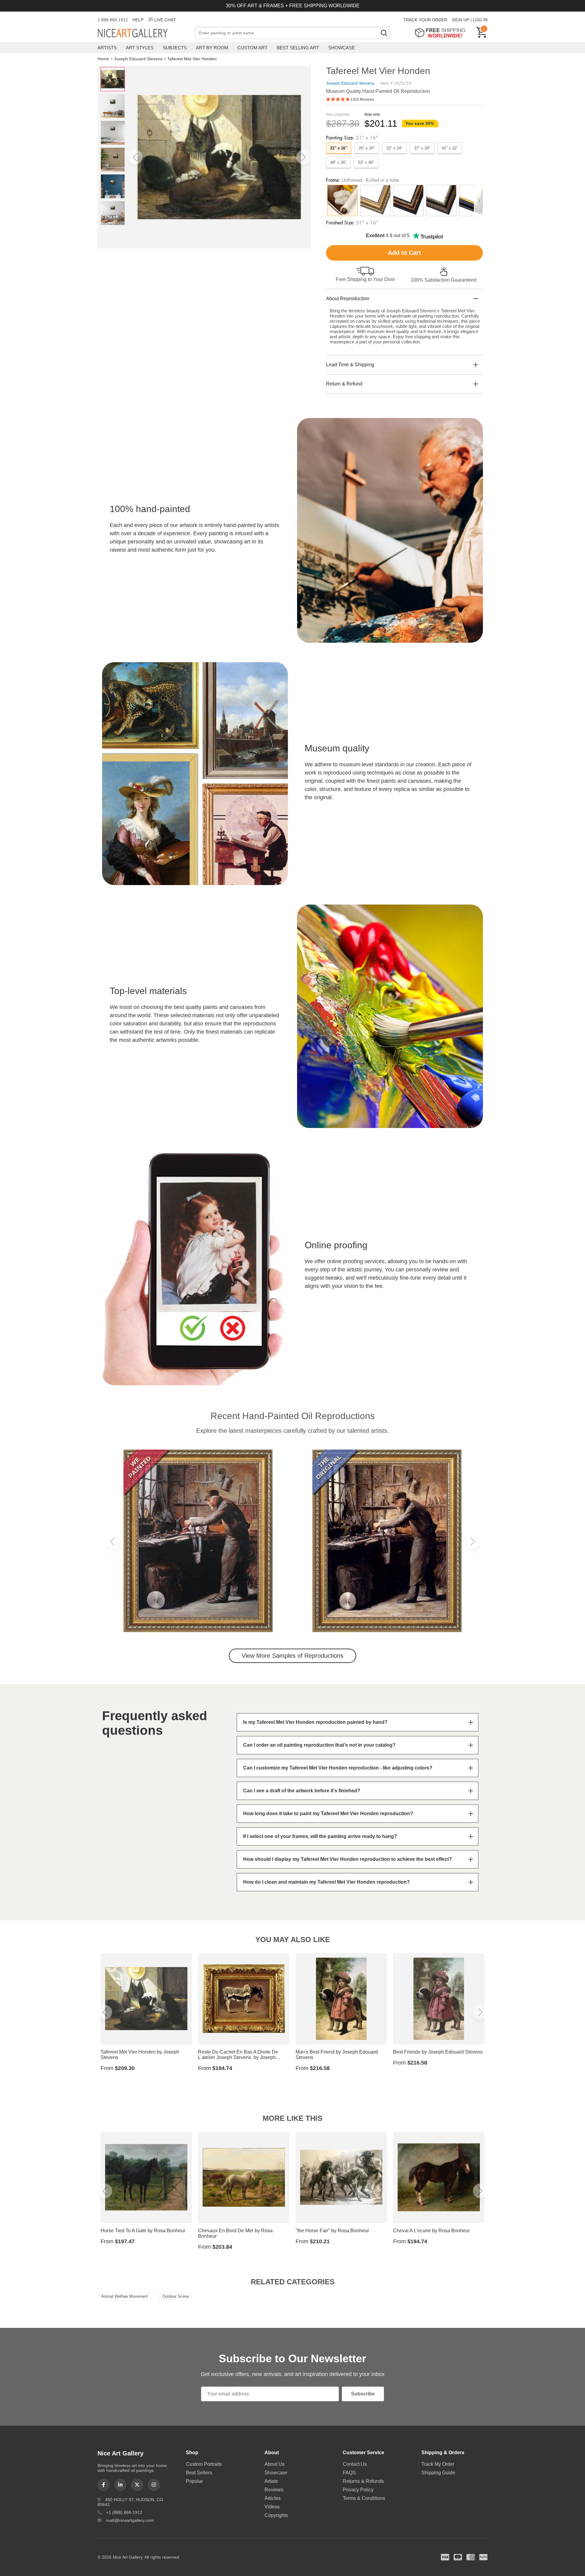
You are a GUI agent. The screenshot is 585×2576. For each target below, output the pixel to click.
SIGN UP (461, 20)
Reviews (274, 2490)
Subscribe (363, 2394)
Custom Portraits (204, 2464)
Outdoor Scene (176, 2296)
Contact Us (355, 2464)
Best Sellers (199, 2473)
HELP (138, 20)
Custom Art (252, 48)
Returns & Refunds (363, 2481)
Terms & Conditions (364, 2498)
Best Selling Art (298, 48)
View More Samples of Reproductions (292, 1656)
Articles (273, 2498)
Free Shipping (442, 33)
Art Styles (140, 48)
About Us (275, 2464)
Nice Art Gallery (143, 33)
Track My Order (438, 2464)
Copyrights (276, 2515)
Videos (272, 2507)
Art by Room (212, 48)
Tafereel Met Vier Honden (192, 59)
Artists (107, 48)
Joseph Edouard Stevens (138, 59)
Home (103, 59)
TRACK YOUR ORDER (425, 20)
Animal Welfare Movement (124, 2296)
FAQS (349, 2473)
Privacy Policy (358, 2490)
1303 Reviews (362, 100)
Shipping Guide (438, 2473)
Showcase (342, 48)
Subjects (175, 48)
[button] (135, 157)
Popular (194, 2481)
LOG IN (480, 20)
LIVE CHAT (165, 20)
